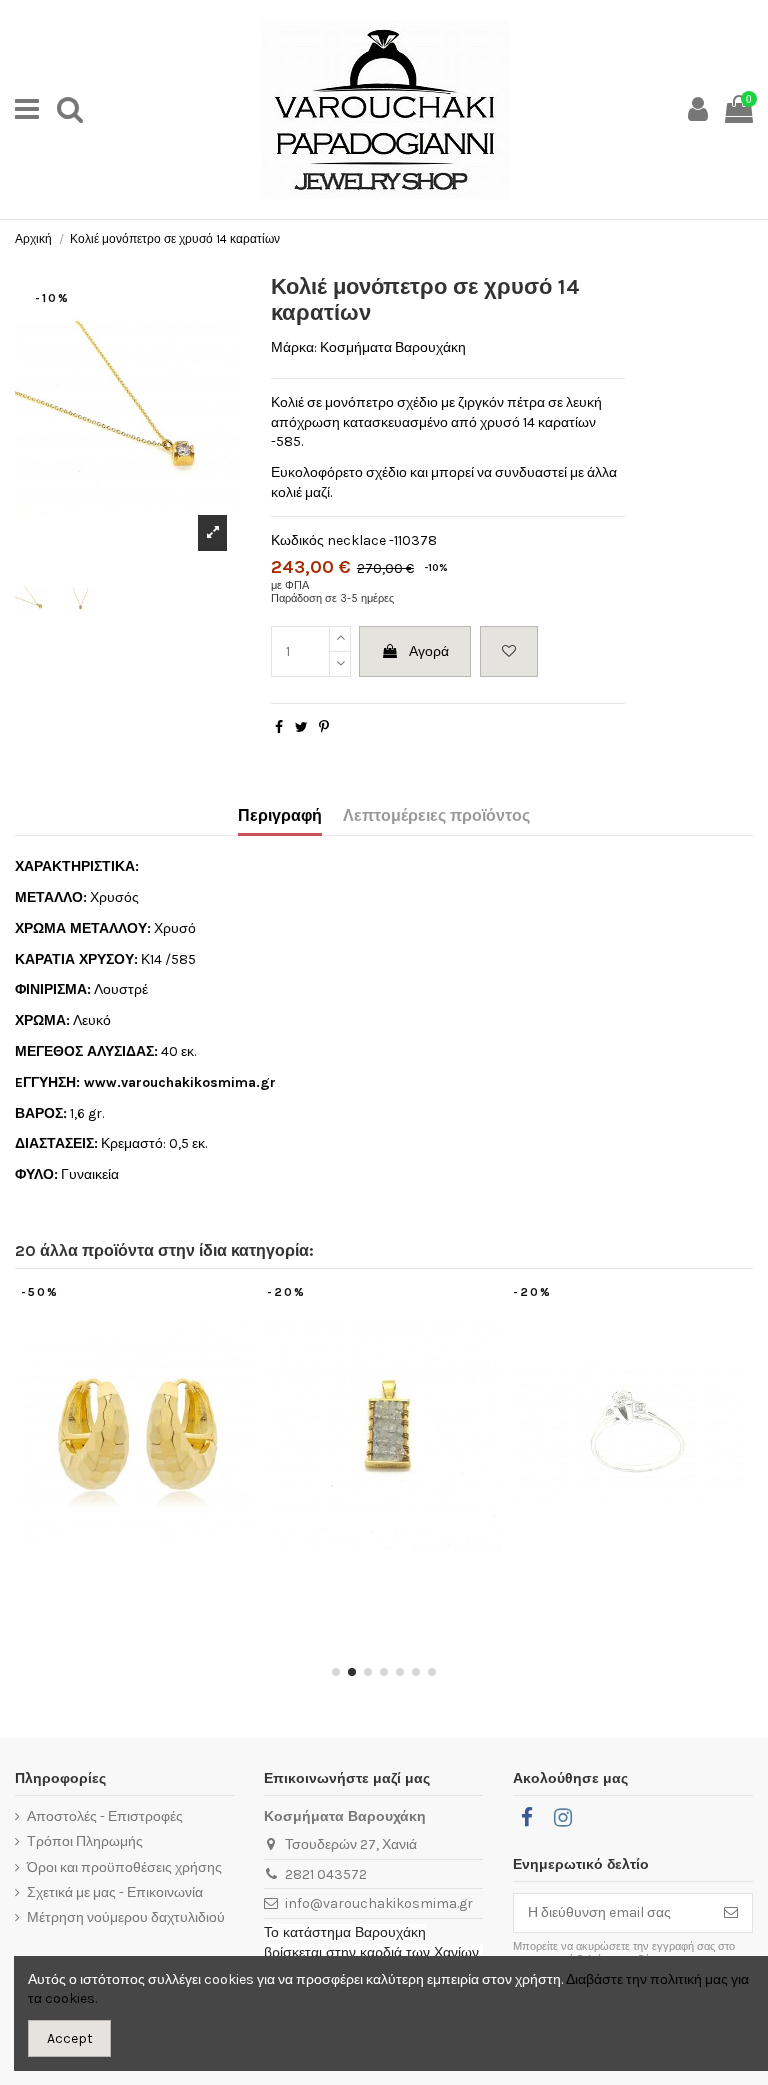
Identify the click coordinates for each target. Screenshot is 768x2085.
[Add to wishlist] (509, 651)
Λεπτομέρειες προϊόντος (436, 815)
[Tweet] (301, 727)
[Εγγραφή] (731, 1913)
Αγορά (429, 651)
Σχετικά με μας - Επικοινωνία (115, 1892)
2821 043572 (326, 1874)
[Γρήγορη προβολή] (152, 1580)
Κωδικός (297, 540)
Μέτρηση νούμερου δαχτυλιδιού (126, 1917)
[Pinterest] (324, 727)
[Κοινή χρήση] (279, 727)
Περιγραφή (280, 815)
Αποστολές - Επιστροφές (105, 1816)
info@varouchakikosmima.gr (379, 1903)
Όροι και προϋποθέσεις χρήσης (124, 1867)
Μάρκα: (294, 347)
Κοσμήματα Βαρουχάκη (393, 347)
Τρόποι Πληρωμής (85, 1841)
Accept (70, 2038)
